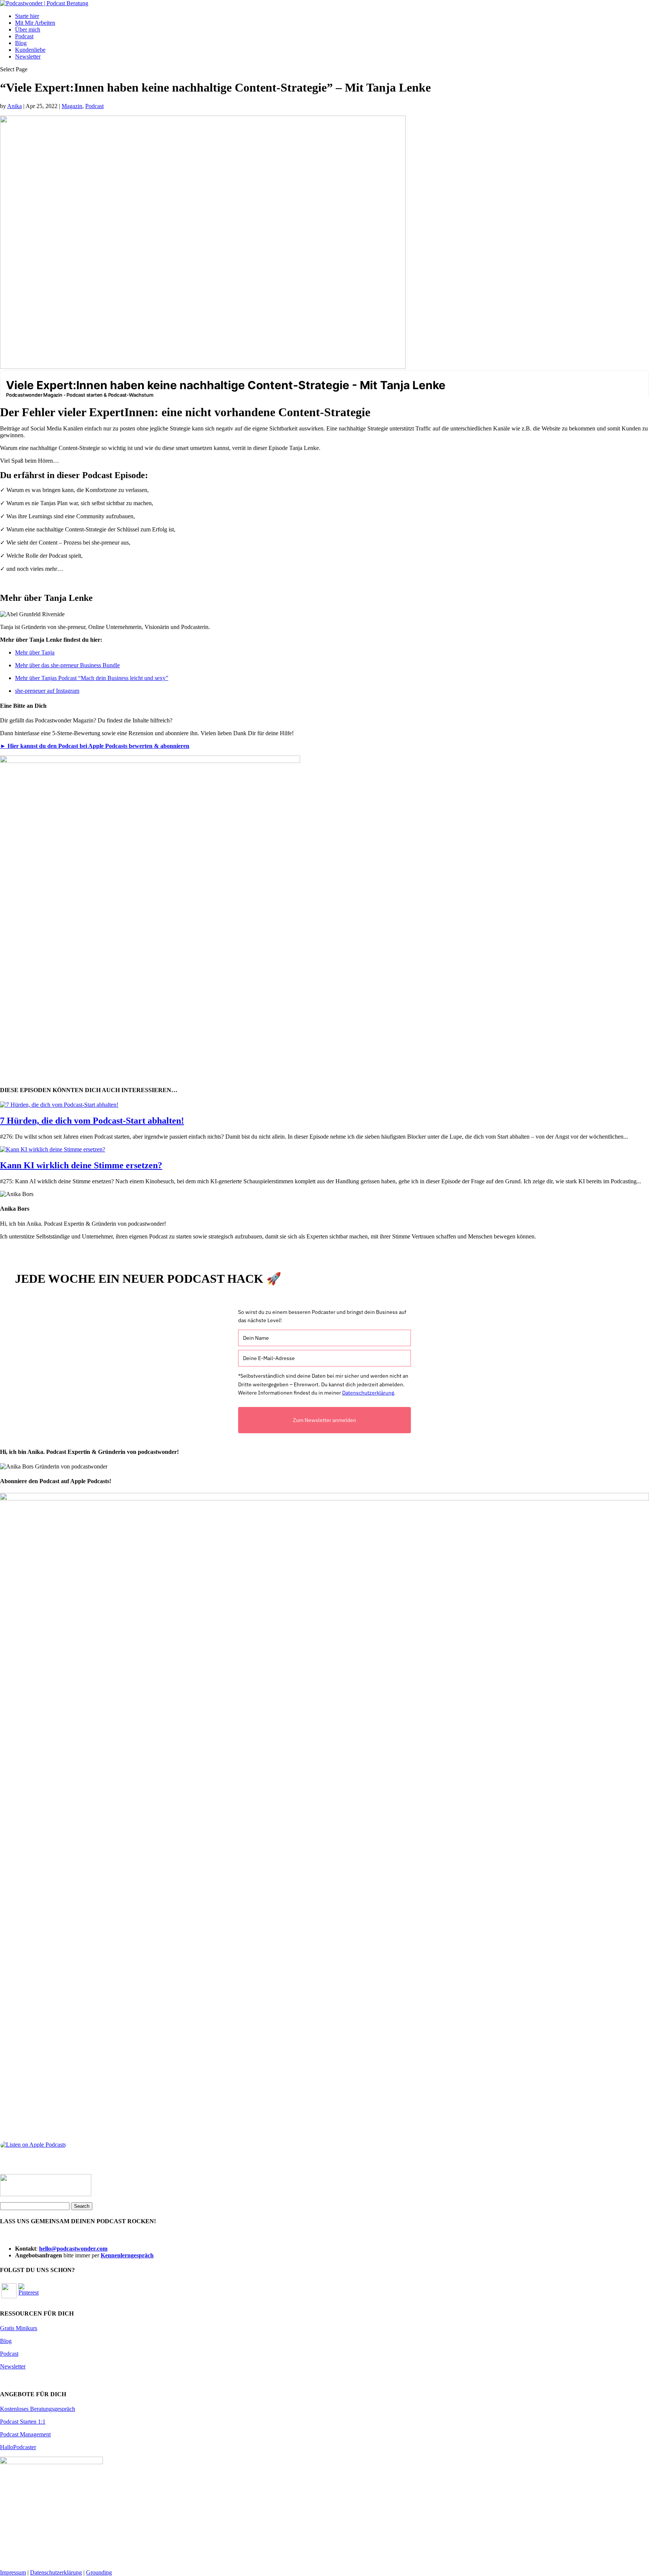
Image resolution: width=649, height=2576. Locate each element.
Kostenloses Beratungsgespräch (38, 2409)
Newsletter (28, 56)
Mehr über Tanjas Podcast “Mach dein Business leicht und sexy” (92, 678)
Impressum (13, 2572)
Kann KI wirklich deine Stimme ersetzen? (81, 1165)
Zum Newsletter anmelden (324, 1420)
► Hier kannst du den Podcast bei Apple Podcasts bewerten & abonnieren (95, 746)
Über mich (28, 29)
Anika (14, 106)
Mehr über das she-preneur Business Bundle (67, 665)
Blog (21, 43)
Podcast (24, 36)
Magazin (72, 106)
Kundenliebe (30, 50)
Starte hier (27, 16)
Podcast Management (25, 2434)
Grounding (99, 2572)
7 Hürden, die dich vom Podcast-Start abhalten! (92, 1121)
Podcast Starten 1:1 (23, 2422)
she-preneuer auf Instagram (47, 691)
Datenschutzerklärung (368, 1393)
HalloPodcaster (18, 2447)
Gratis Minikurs (19, 2328)
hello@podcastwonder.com (73, 2249)
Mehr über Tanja (35, 652)
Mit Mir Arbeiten (35, 23)
